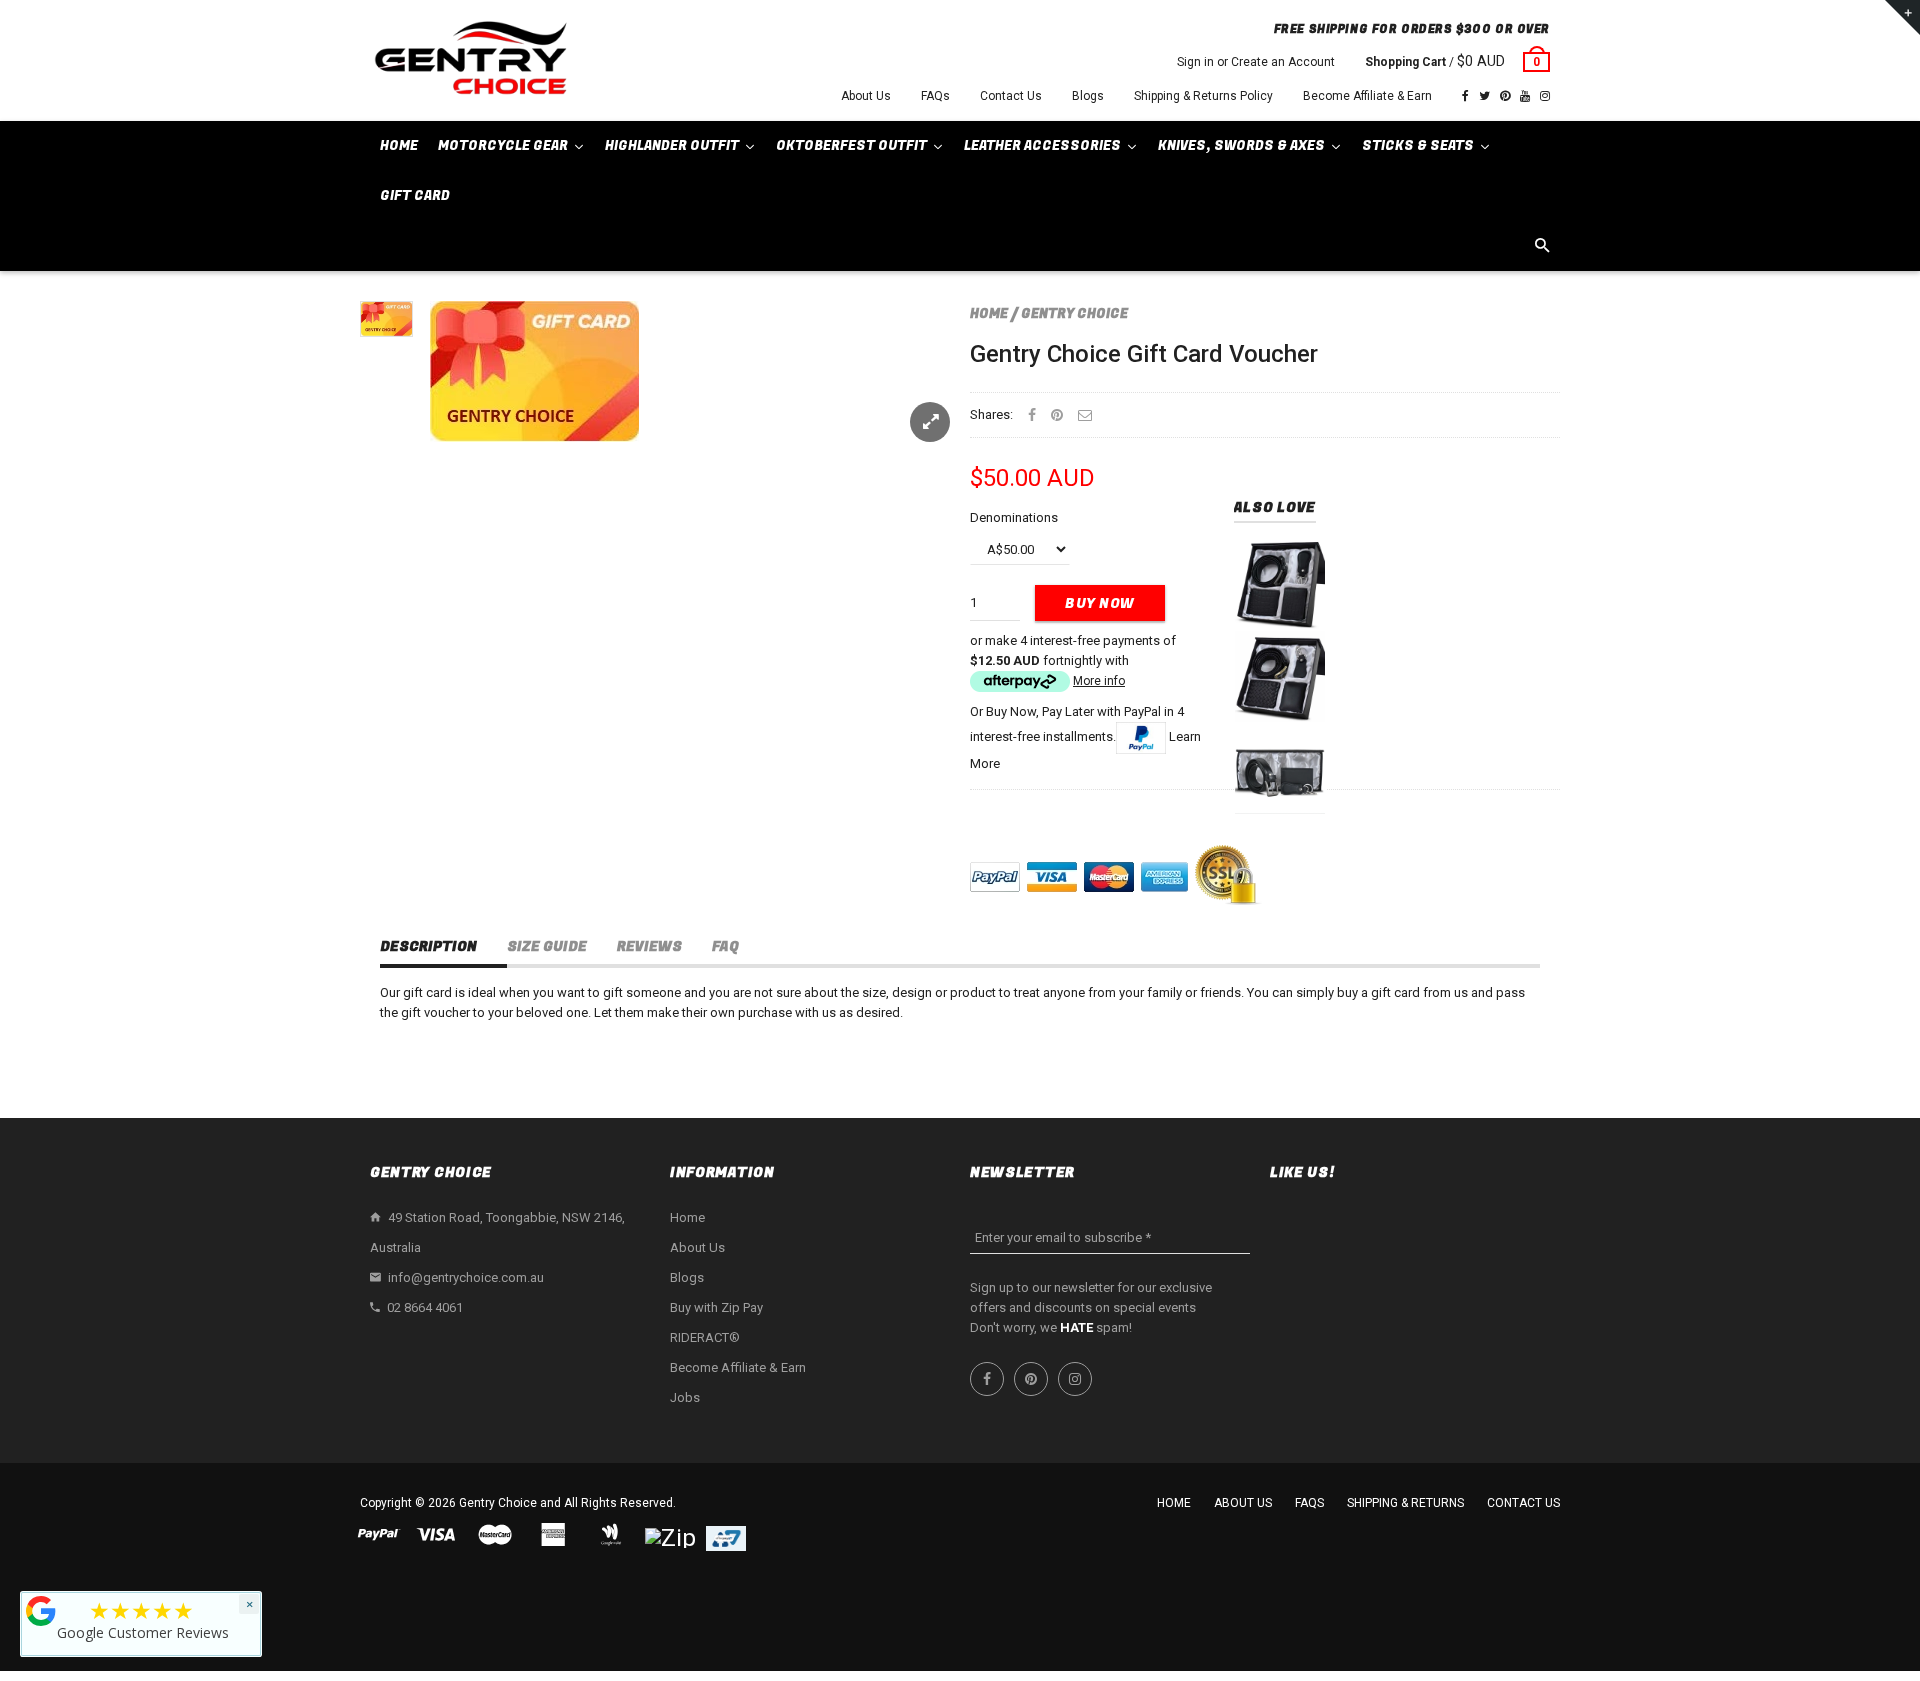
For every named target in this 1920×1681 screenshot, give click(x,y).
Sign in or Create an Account (1256, 62)
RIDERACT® (705, 1337)
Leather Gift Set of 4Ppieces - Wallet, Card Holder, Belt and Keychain (1279, 705)
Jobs (685, 1397)
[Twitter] (1484, 96)
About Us (866, 96)
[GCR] (41, 1611)
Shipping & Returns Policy (1203, 96)
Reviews (649, 946)
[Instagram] (1545, 96)
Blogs (1088, 96)
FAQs (935, 96)
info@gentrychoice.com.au (466, 1277)
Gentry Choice (1074, 313)
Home (989, 313)
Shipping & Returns (1405, 1503)
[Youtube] (1525, 96)
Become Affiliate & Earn (1367, 96)
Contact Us (1011, 96)
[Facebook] (1465, 96)
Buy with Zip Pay (716, 1307)
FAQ (725, 946)
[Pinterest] (1505, 96)
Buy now (1100, 603)
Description (428, 946)
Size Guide (547, 946)
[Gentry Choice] (470, 60)
